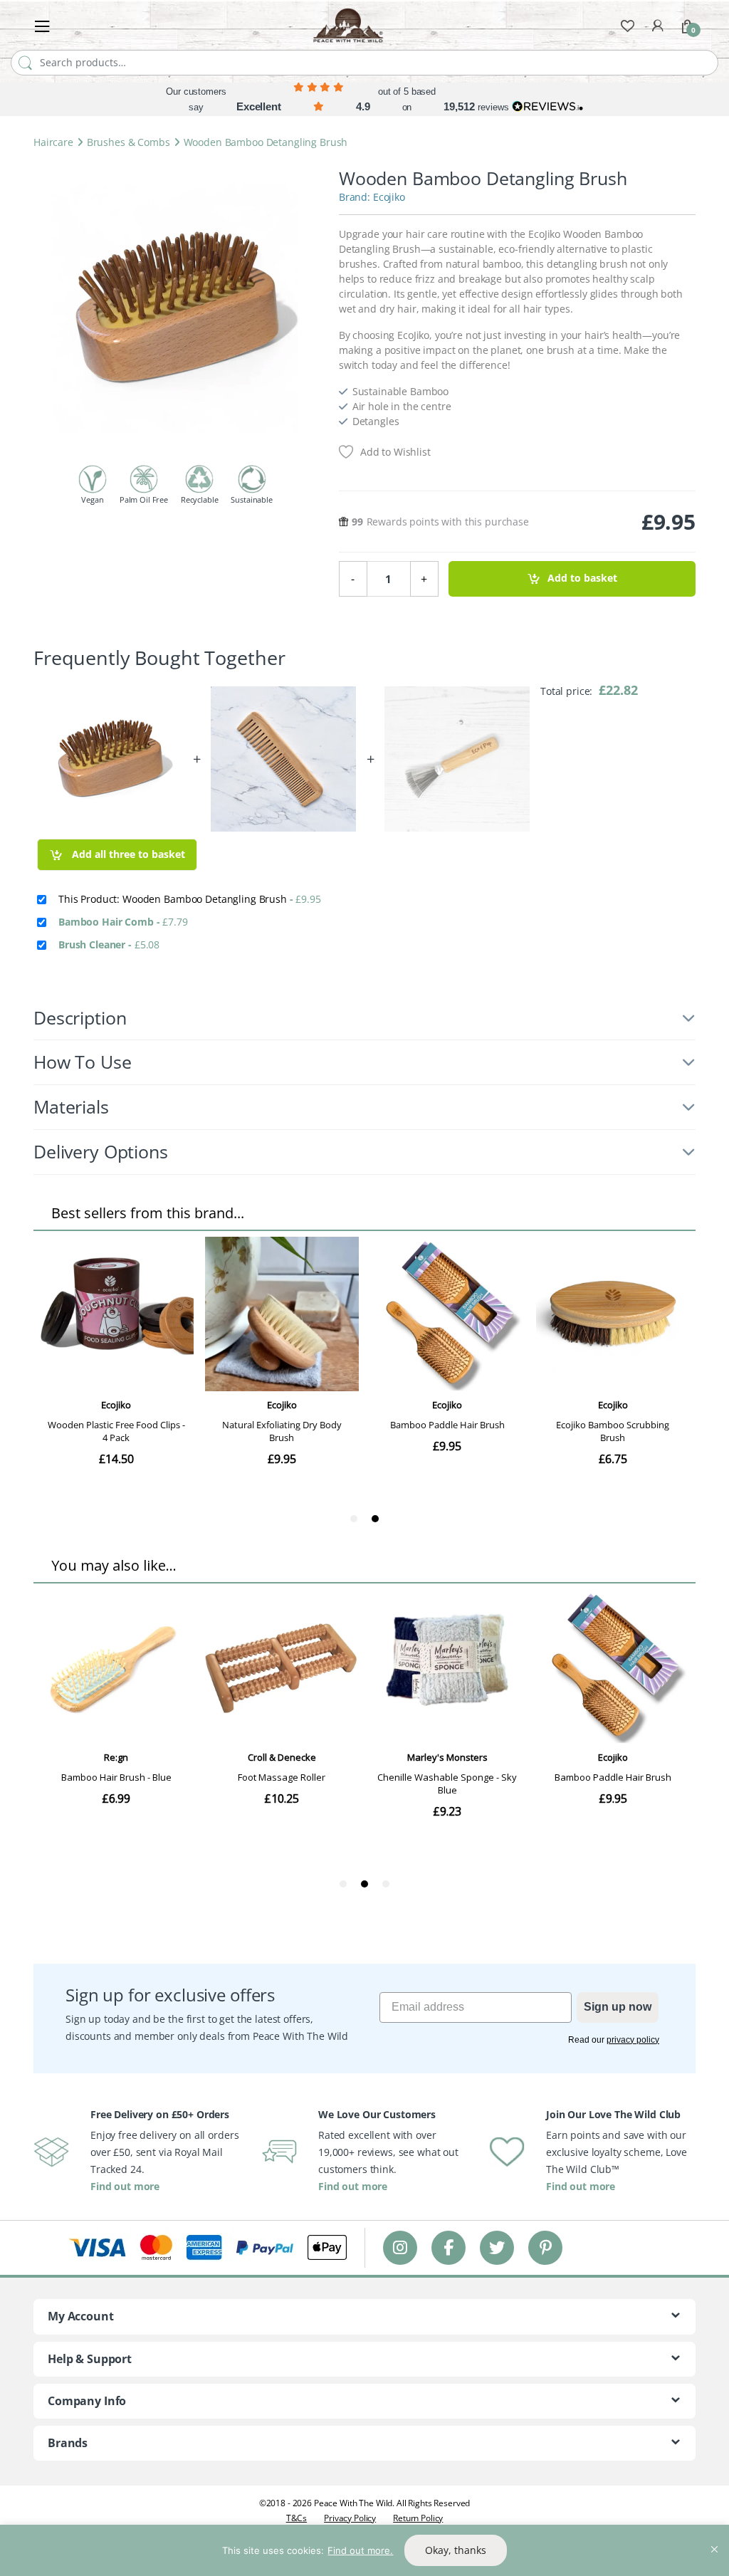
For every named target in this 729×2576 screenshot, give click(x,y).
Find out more (125, 2186)
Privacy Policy (350, 2518)
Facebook (449, 2247)
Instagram (400, 2247)
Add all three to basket (127, 854)
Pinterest (546, 2247)
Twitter (497, 2247)
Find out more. (360, 2550)
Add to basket (582, 578)
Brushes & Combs (129, 142)
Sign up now (618, 2007)
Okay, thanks (456, 2550)
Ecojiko (389, 197)
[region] (364, 2550)
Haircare (53, 142)
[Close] (714, 2537)
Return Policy (418, 2518)
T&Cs (297, 2518)
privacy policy (633, 2040)
